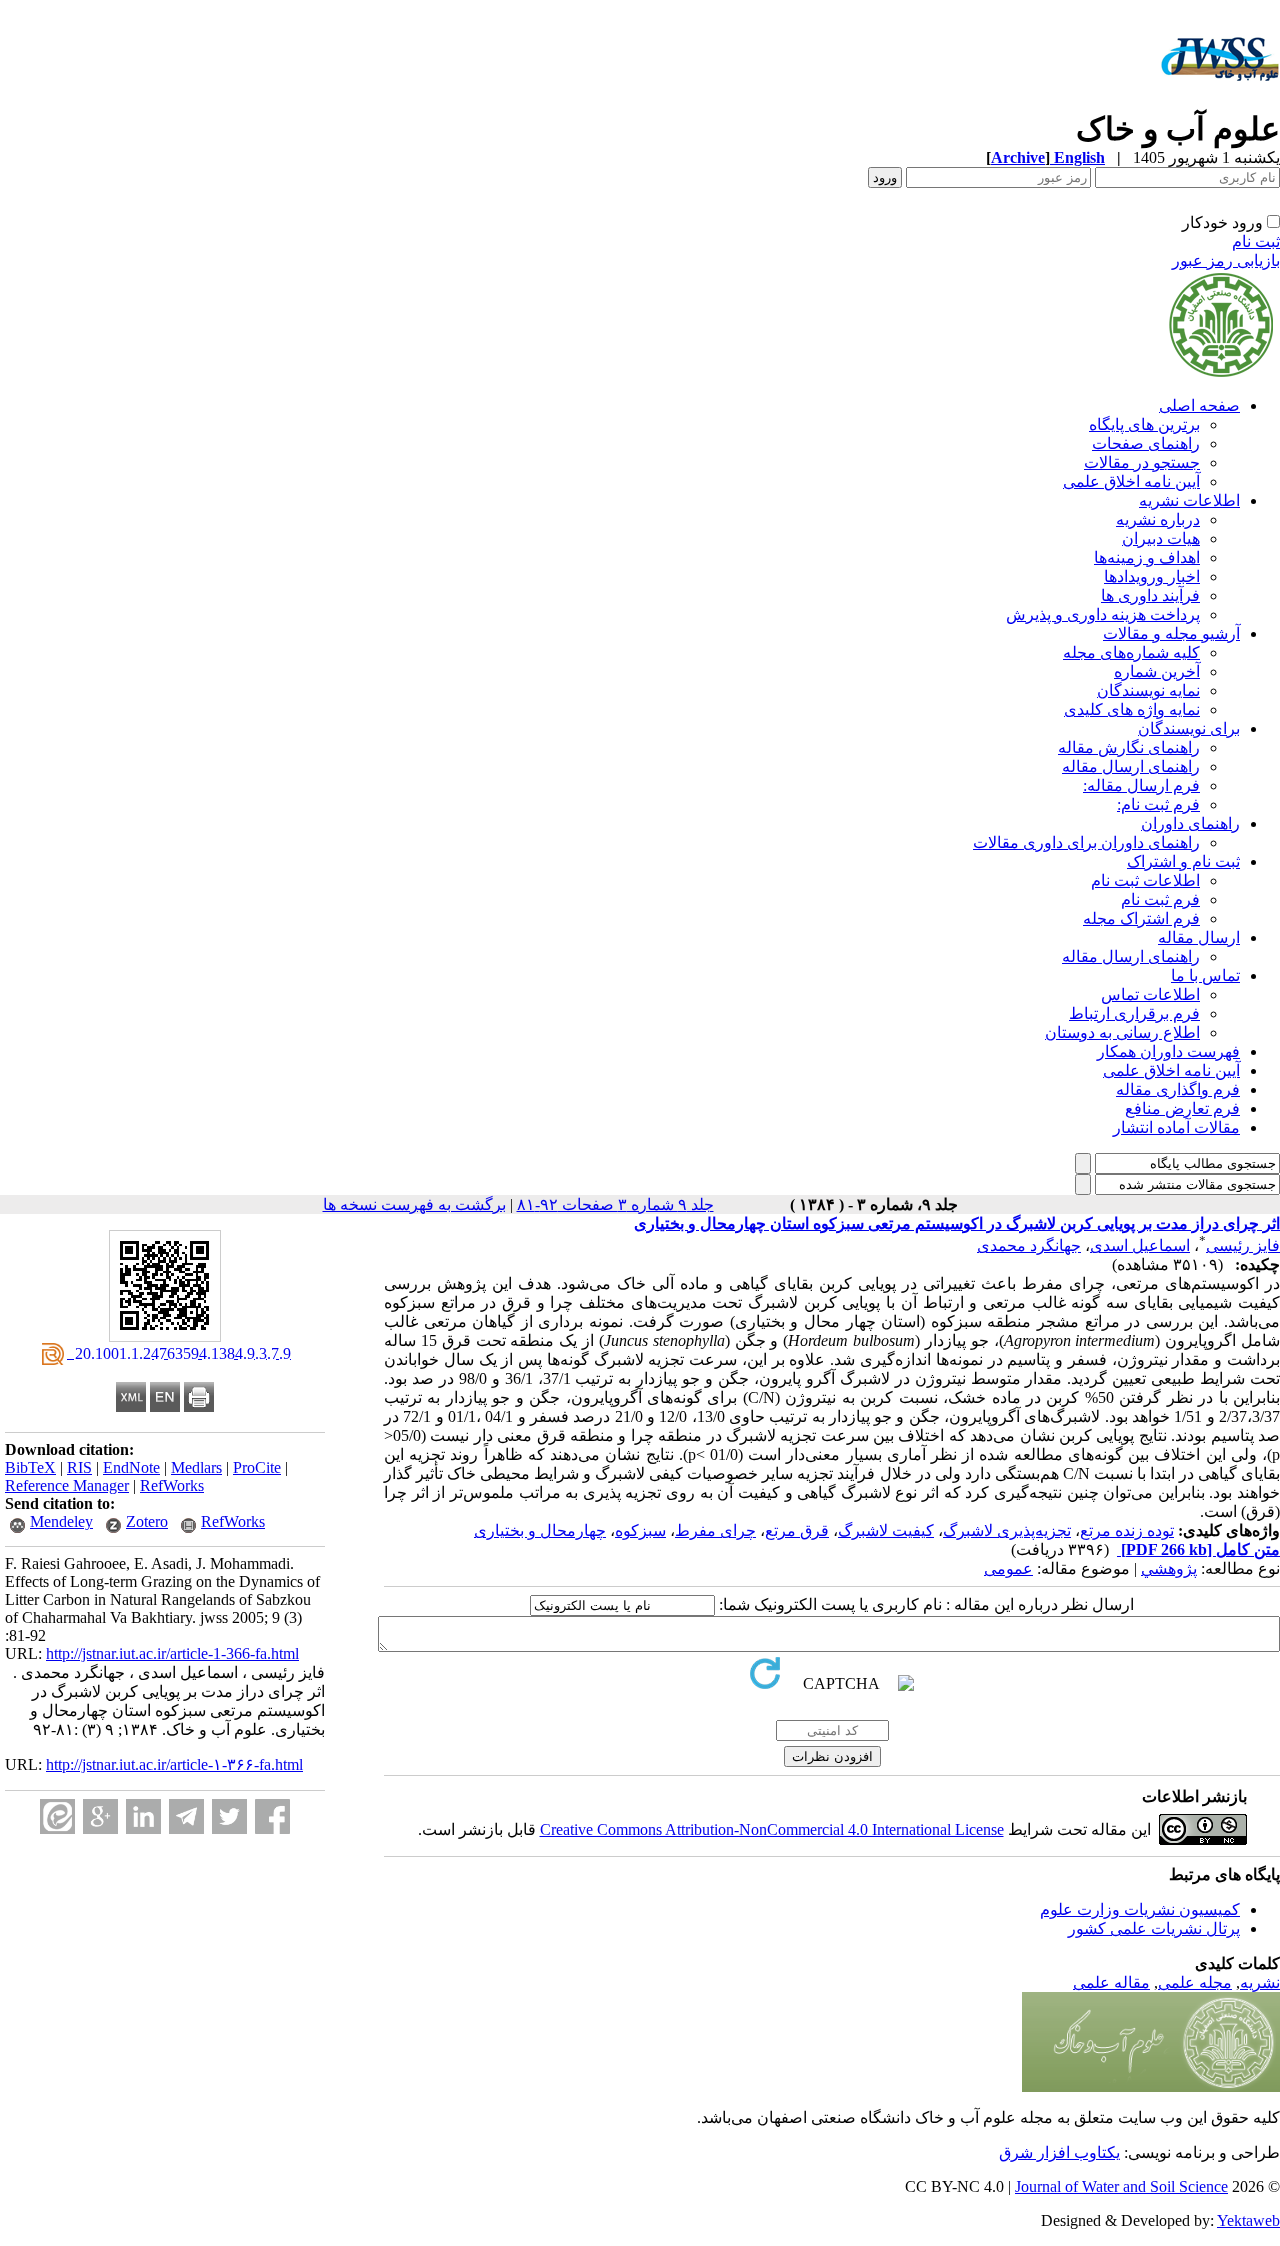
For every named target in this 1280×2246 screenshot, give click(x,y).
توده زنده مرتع (1127, 1530)
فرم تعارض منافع (1182, 1108)
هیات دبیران (1161, 538)
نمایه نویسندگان (1148, 690)
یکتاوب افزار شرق (1059, 2152)
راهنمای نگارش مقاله (1129, 747)
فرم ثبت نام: (1158, 804)
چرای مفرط (715, 1530)
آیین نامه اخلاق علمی (1131, 481)
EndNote (131, 1467)
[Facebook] (272, 1816)
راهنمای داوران (1190, 823)
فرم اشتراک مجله (1141, 918)
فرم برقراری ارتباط (1134, 1013)
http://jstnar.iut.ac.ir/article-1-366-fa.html (172, 1653)
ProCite (257, 1467)
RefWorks (172, 1485)
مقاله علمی (1111, 1982)
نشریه (1260, 1982)
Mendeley (61, 1521)
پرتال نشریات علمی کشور (1154, 1928)
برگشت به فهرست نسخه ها (414, 1204)
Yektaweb (1248, 2220)
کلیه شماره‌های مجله (1131, 652)
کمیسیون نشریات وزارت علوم (1140, 1909)
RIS (79, 1467)
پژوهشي (1169, 1568)
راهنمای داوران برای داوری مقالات (1086, 842)
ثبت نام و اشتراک (1183, 861)
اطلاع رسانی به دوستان (1122, 1032)
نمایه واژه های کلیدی (1132, 709)
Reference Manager (67, 1485)
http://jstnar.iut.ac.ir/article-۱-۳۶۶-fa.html (174, 1764)
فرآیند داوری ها (1150, 595)
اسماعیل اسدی (1140, 1245)
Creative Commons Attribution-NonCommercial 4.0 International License (772, 1829)
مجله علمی (1195, 1982)
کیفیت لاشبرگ (886, 1530)
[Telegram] (186, 1816)
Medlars (196, 1467)
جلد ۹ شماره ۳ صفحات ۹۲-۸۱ (615, 1204)
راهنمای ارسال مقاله (1131, 766)
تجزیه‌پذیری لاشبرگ (1007, 1530)
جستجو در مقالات (1142, 462)
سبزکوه (640, 1530)
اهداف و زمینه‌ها (1147, 557)
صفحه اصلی (1199, 405)
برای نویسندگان (1189, 728)
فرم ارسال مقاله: (1141, 785)
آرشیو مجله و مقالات (1171, 633)
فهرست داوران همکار (1168, 1051)
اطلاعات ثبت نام (1145, 880)
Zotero (147, 1521)
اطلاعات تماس (1150, 994)
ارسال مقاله (1199, 937)
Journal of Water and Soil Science (1121, 2186)
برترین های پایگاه (1144, 424)
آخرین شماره (1157, 671)
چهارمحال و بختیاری (540, 1530)
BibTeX (30, 1467)
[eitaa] (57, 1816)
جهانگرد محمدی (1029, 1245)
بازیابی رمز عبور (1226, 260)
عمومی (1008, 1568)
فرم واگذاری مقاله (1178, 1089)
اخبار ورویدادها (1152, 576)
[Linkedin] (143, 1816)
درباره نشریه (1158, 519)
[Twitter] (229, 1816)
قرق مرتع (797, 1530)
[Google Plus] (100, 1816)
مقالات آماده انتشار (1176, 1127)
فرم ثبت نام (1160, 899)
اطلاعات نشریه (1189, 500)
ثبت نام (1256, 241)
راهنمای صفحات (1146, 443)
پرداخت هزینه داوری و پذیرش (1103, 614)
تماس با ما (1205, 975)
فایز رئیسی (1243, 1245)
